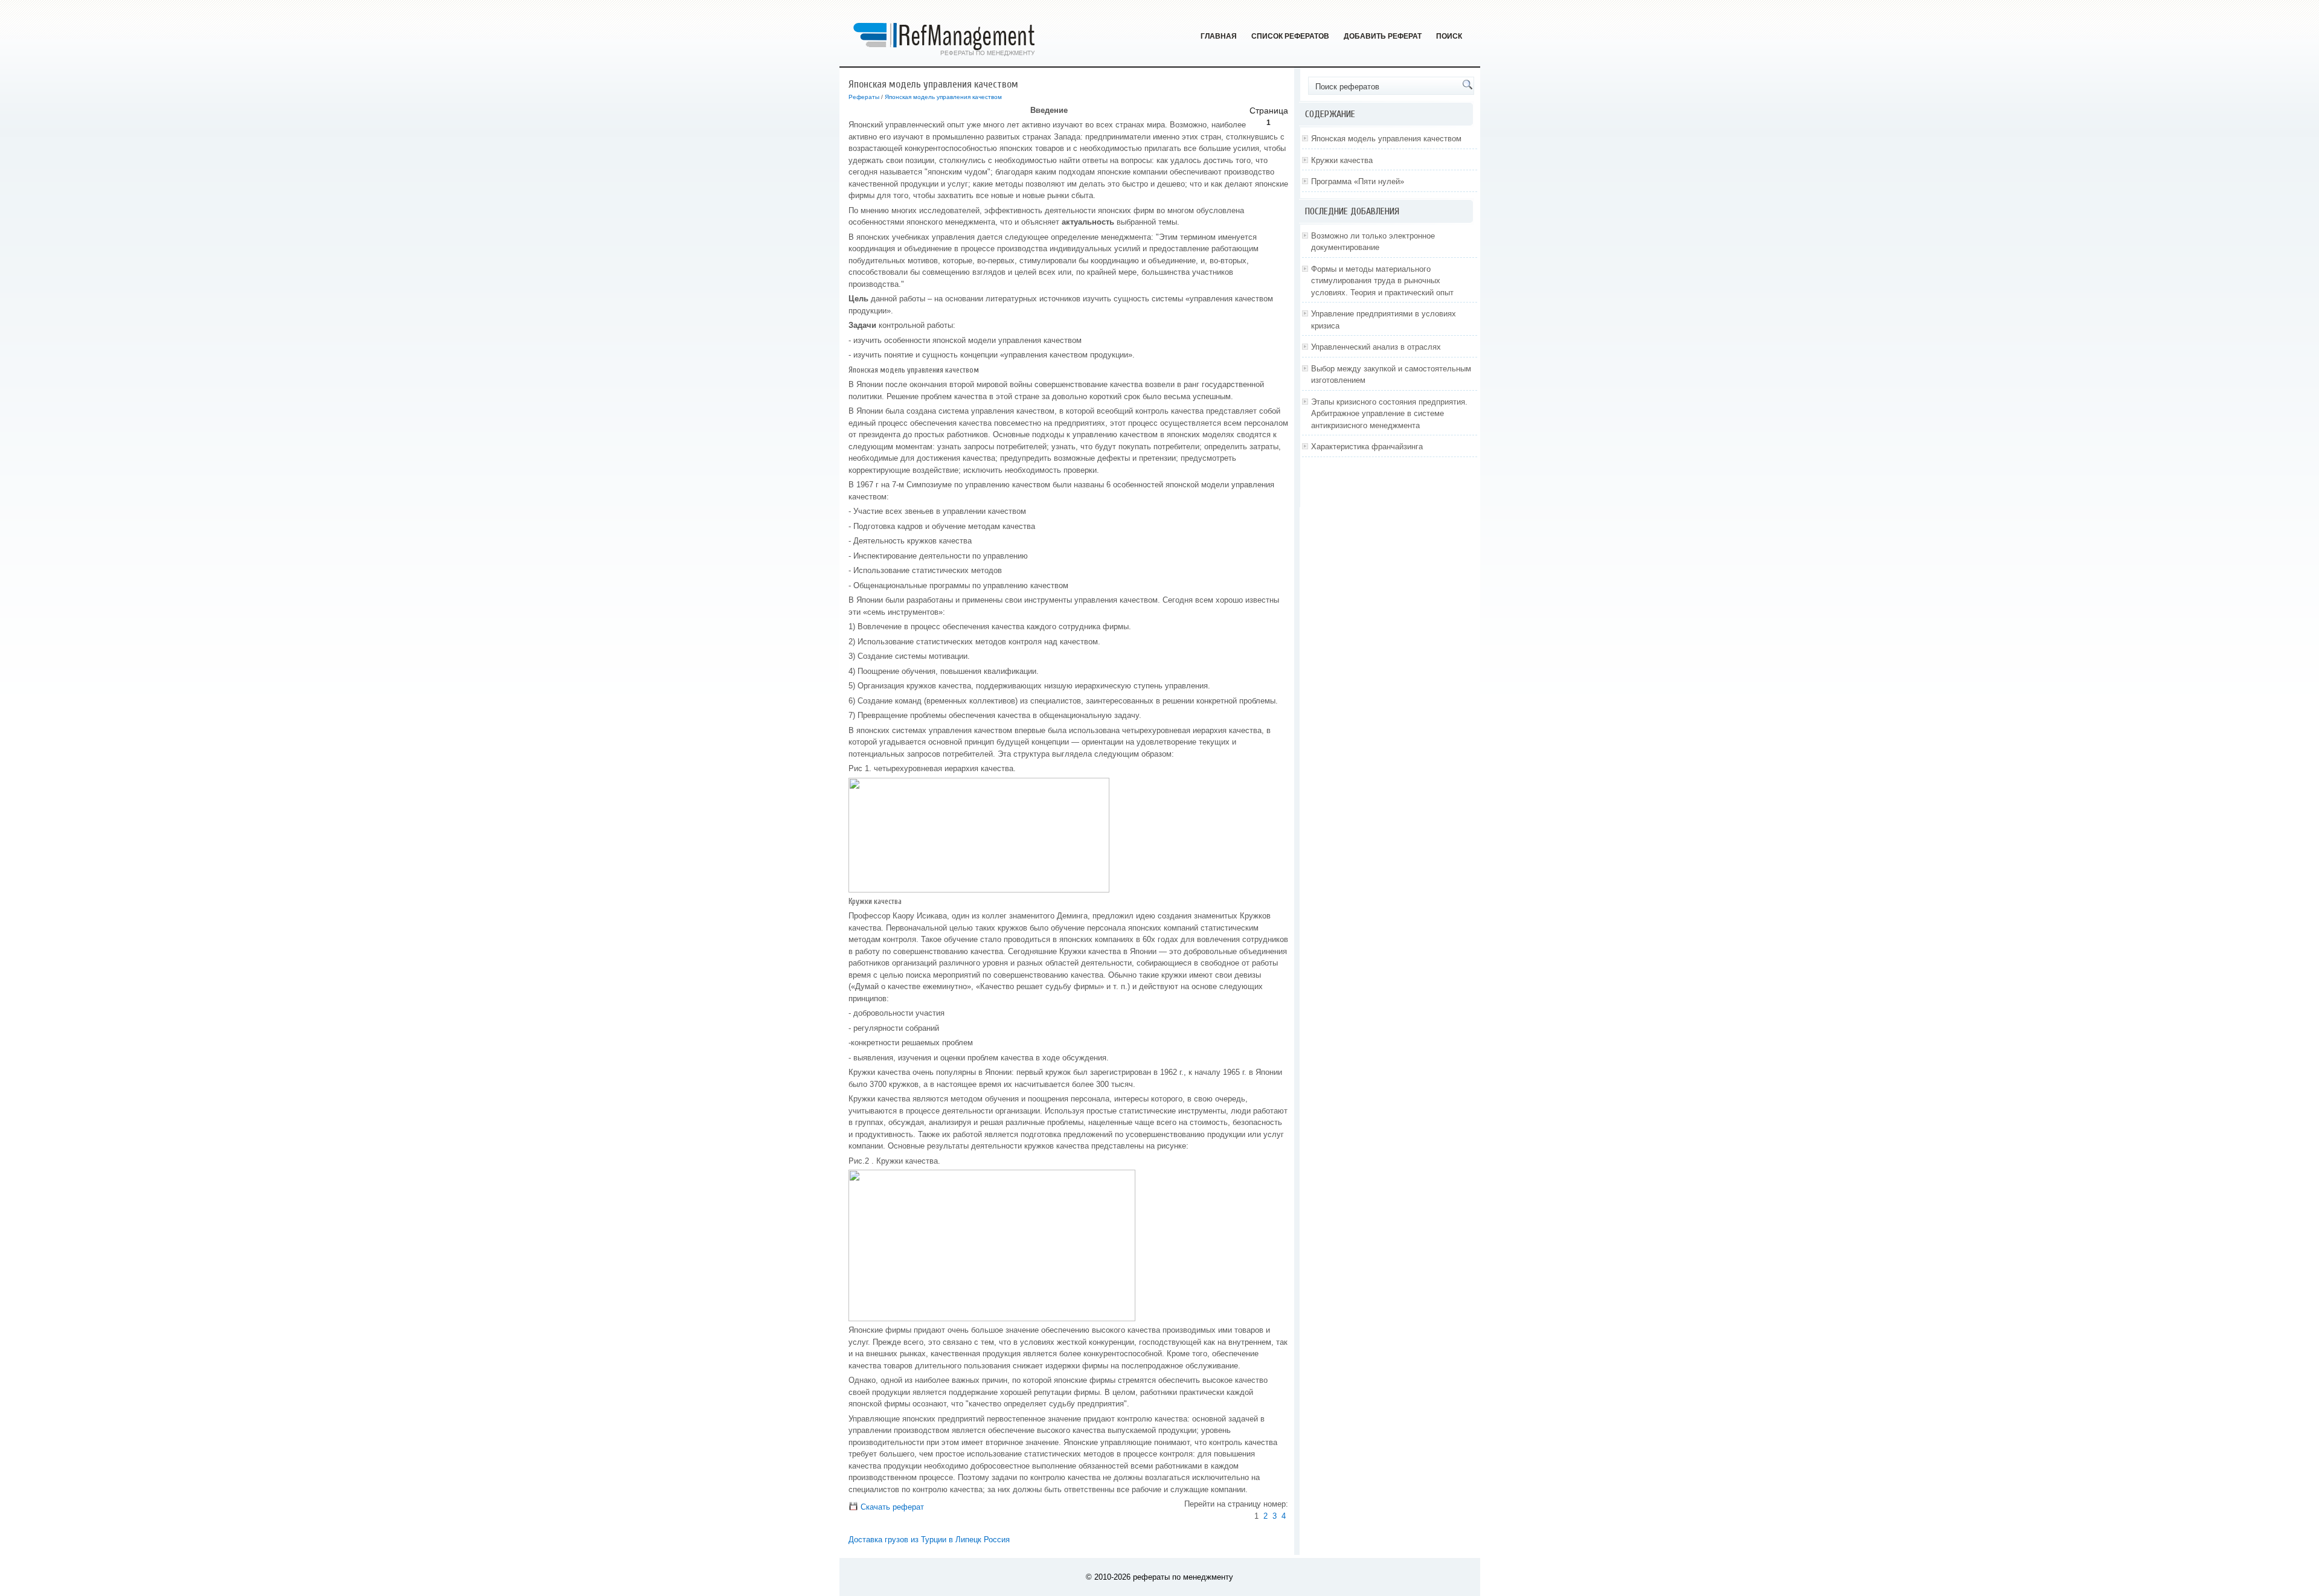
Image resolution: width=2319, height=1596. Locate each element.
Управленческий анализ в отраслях (1376, 347)
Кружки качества (1342, 160)
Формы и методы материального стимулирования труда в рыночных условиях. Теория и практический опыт (1382, 281)
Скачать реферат (891, 1507)
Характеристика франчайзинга (1367, 447)
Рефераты (864, 97)
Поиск (1449, 36)
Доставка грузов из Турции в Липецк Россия (929, 1540)
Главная (1219, 36)
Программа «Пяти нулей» (1358, 181)
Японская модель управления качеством (943, 97)
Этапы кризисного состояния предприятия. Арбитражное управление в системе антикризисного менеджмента (1389, 414)
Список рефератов (1290, 36)
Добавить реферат (1383, 36)
